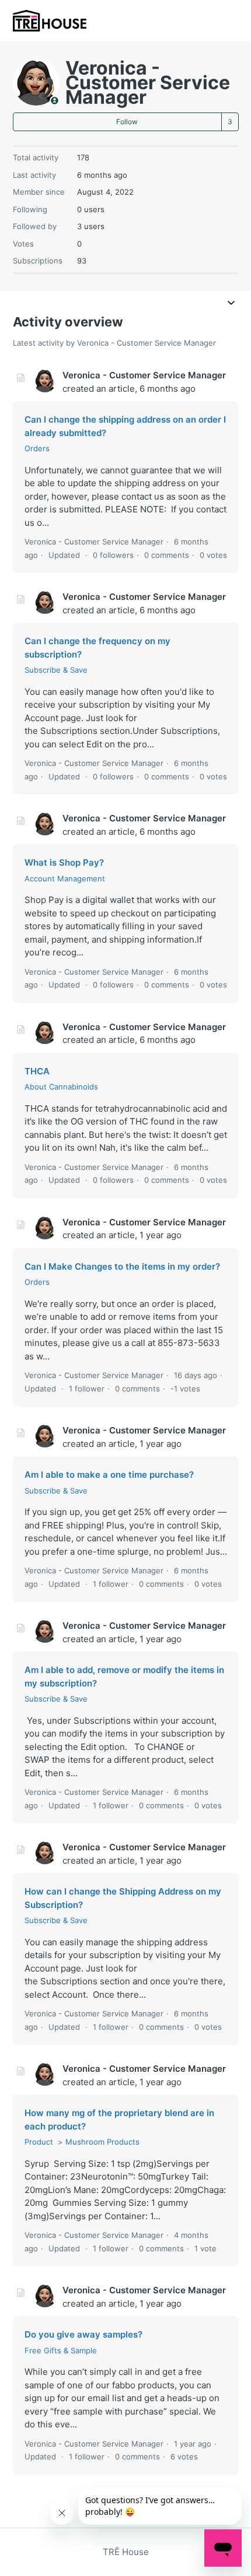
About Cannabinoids (61, 1087)
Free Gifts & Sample (61, 2350)
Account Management (65, 878)
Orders (37, 448)
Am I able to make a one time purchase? (109, 1475)
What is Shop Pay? (64, 862)
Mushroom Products (102, 2142)
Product (39, 2142)
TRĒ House (126, 2552)
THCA (37, 1071)
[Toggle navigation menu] (231, 304)
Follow (127, 122)
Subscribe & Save (56, 670)
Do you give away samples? (83, 2334)
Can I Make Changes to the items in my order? (122, 1266)
